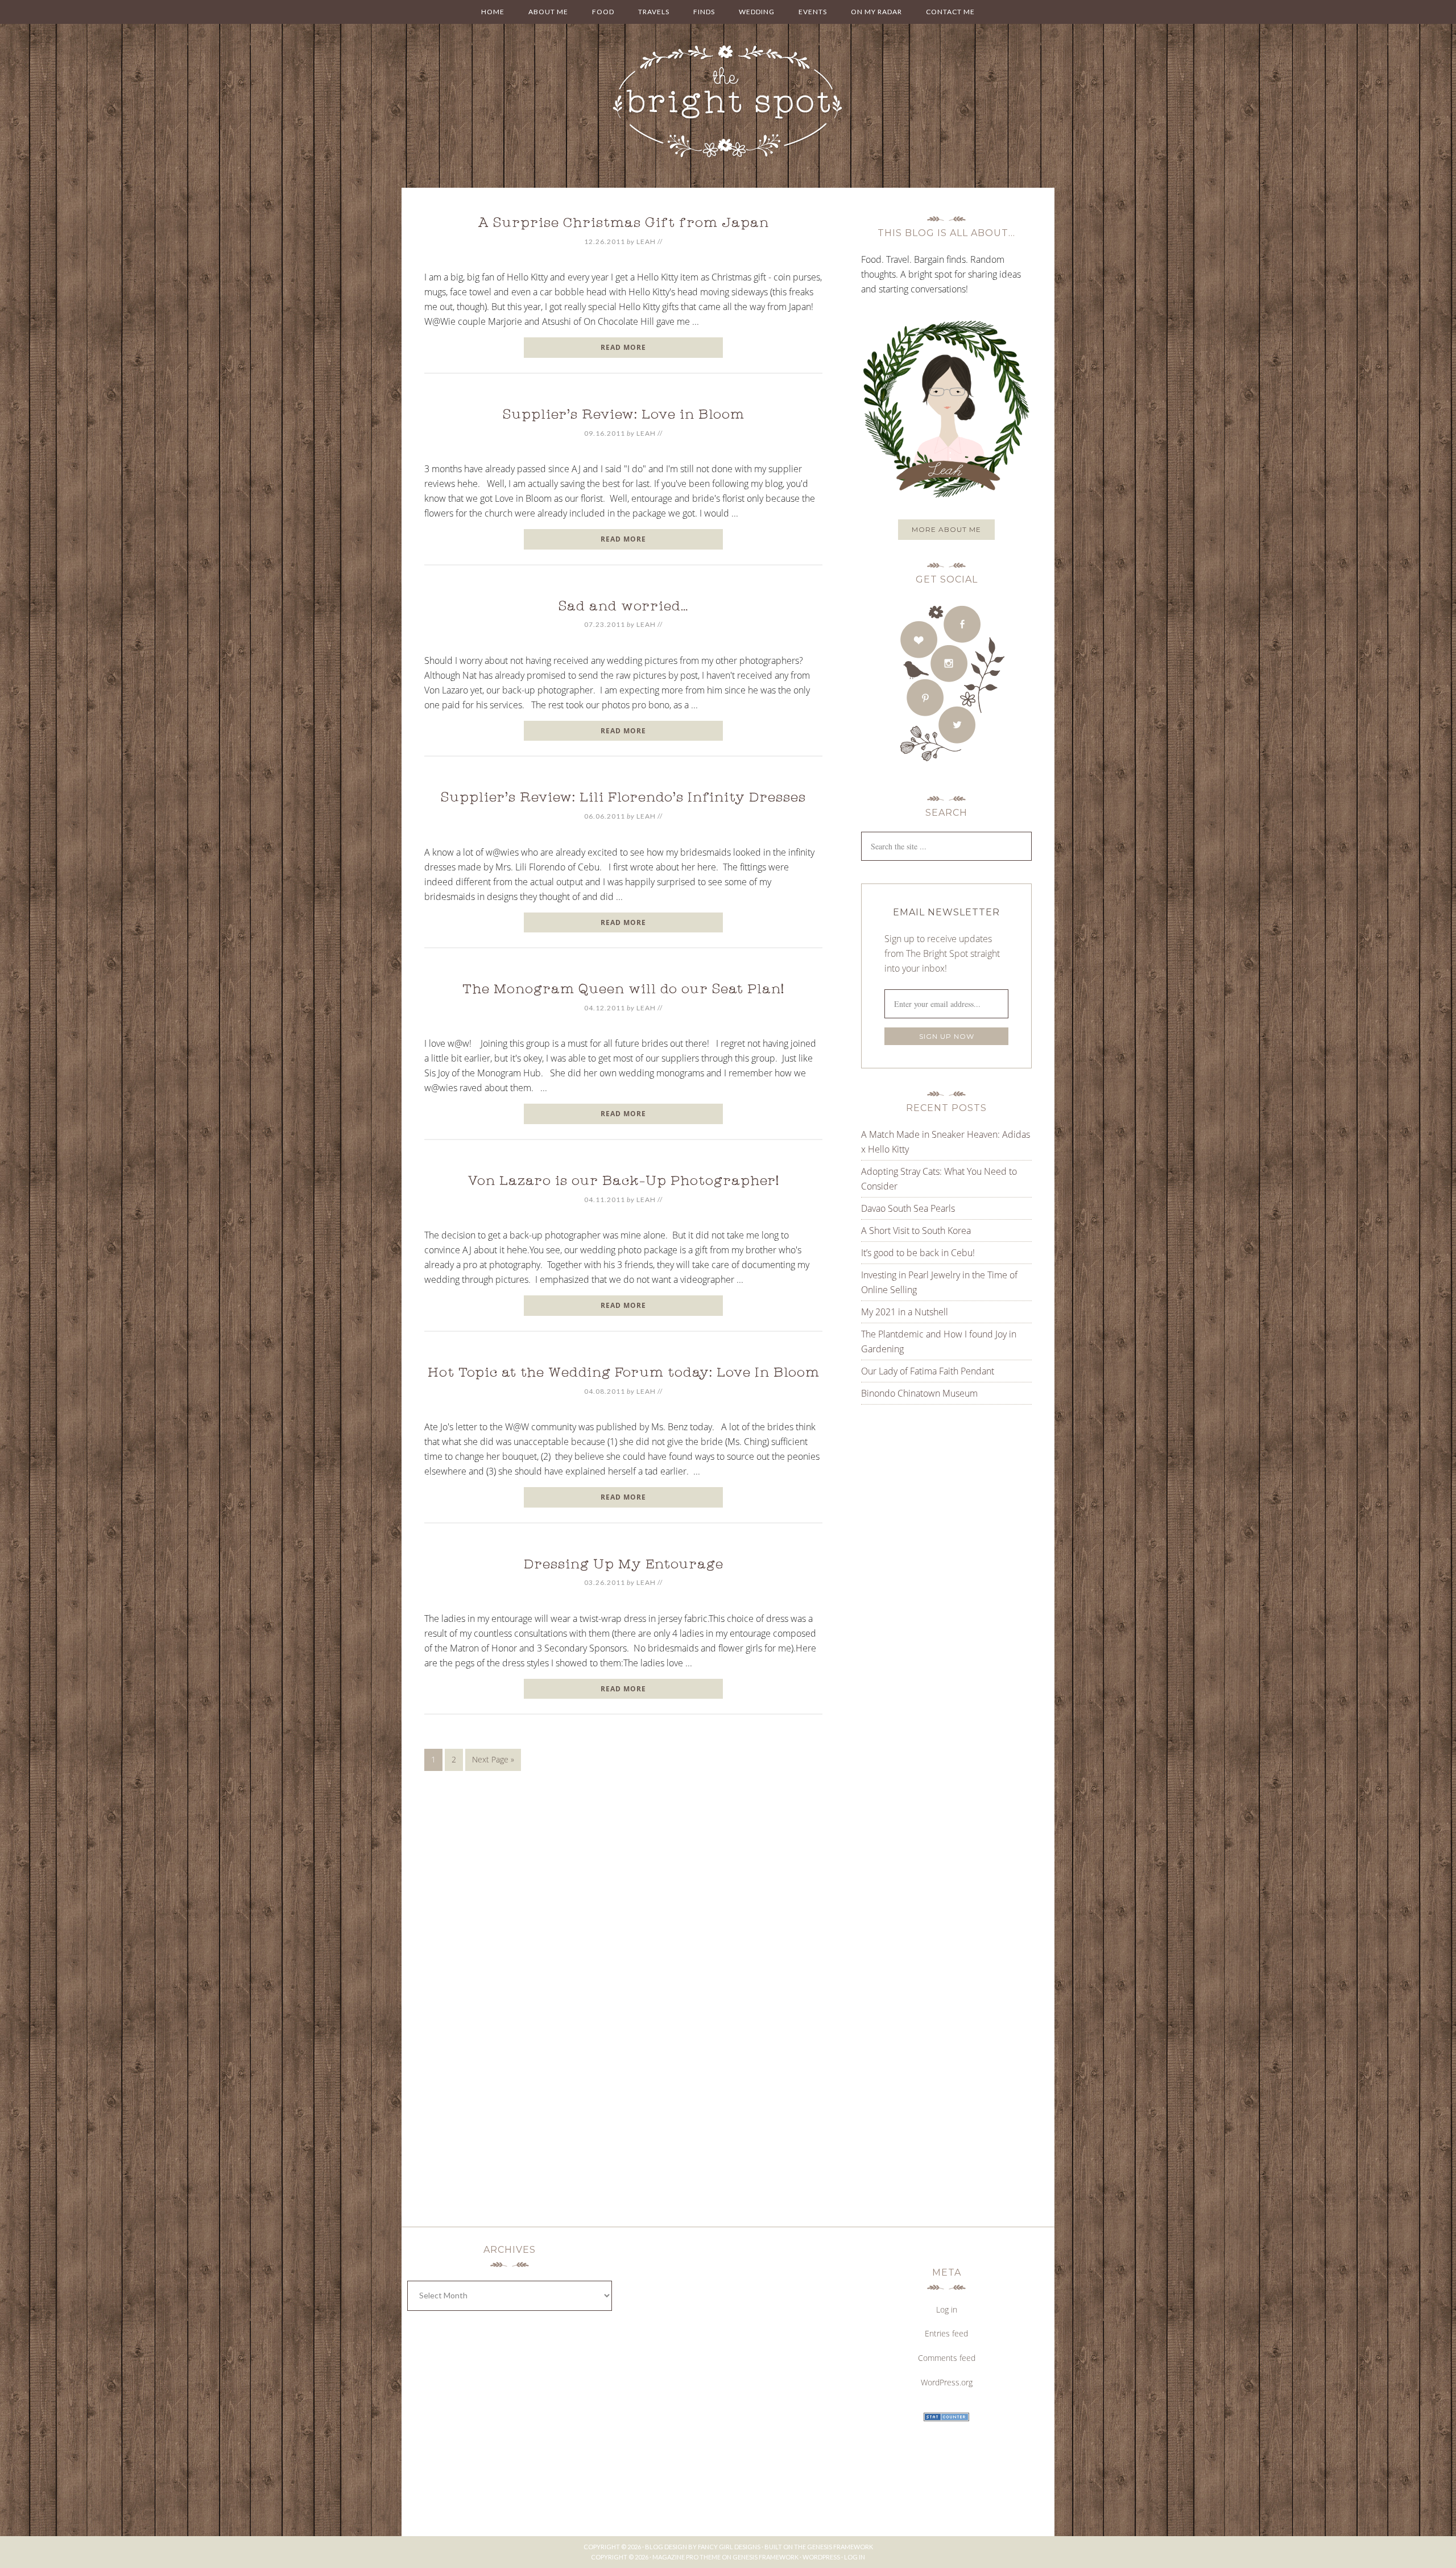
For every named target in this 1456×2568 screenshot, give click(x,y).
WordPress (821, 2557)
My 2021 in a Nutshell (905, 1312)
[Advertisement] (932, 1528)
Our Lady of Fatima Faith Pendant (928, 1371)
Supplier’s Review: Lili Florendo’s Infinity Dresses (623, 799)
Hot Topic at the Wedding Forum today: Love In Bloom (624, 1374)
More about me (946, 529)
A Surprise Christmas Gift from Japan (623, 224)
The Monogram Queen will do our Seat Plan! (623, 990)
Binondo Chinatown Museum (919, 1393)
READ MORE (623, 347)
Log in (947, 2309)
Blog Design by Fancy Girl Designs (703, 2547)
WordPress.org (947, 2382)
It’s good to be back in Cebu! (918, 1253)
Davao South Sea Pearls (908, 1208)
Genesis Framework (840, 2547)
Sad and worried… (623, 608)
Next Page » (493, 1759)
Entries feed (946, 2333)
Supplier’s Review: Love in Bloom (624, 416)
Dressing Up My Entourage (624, 1566)
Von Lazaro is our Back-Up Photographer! (623, 1182)
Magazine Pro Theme (686, 2557)
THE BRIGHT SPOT (728, 102)
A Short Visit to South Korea (916, 1231)
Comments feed (947, 2358)
